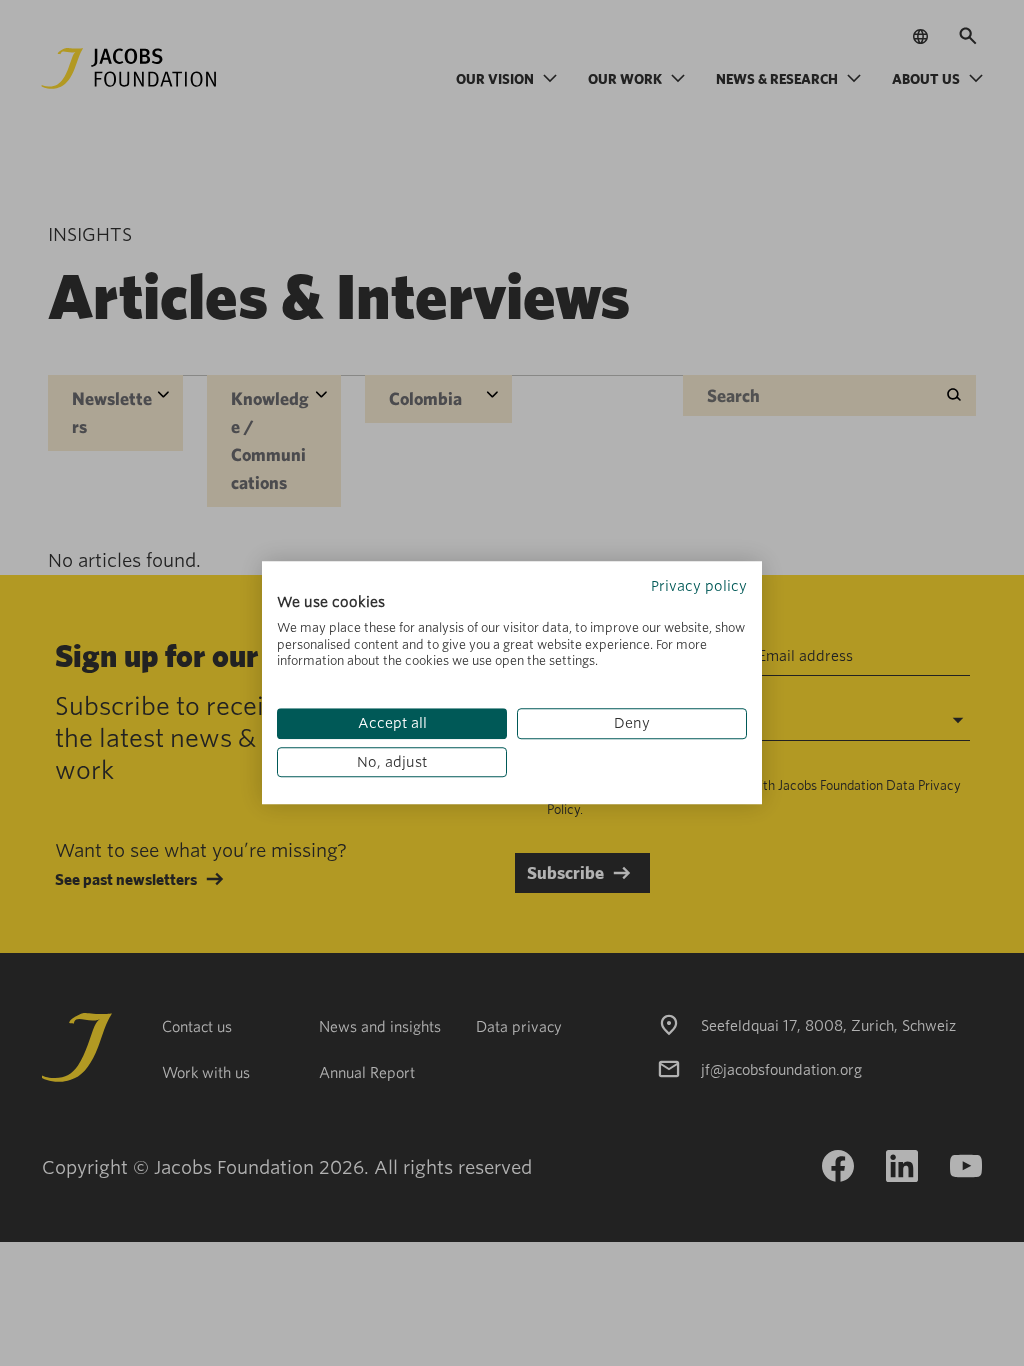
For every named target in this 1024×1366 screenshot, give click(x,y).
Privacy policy (699, 586)
